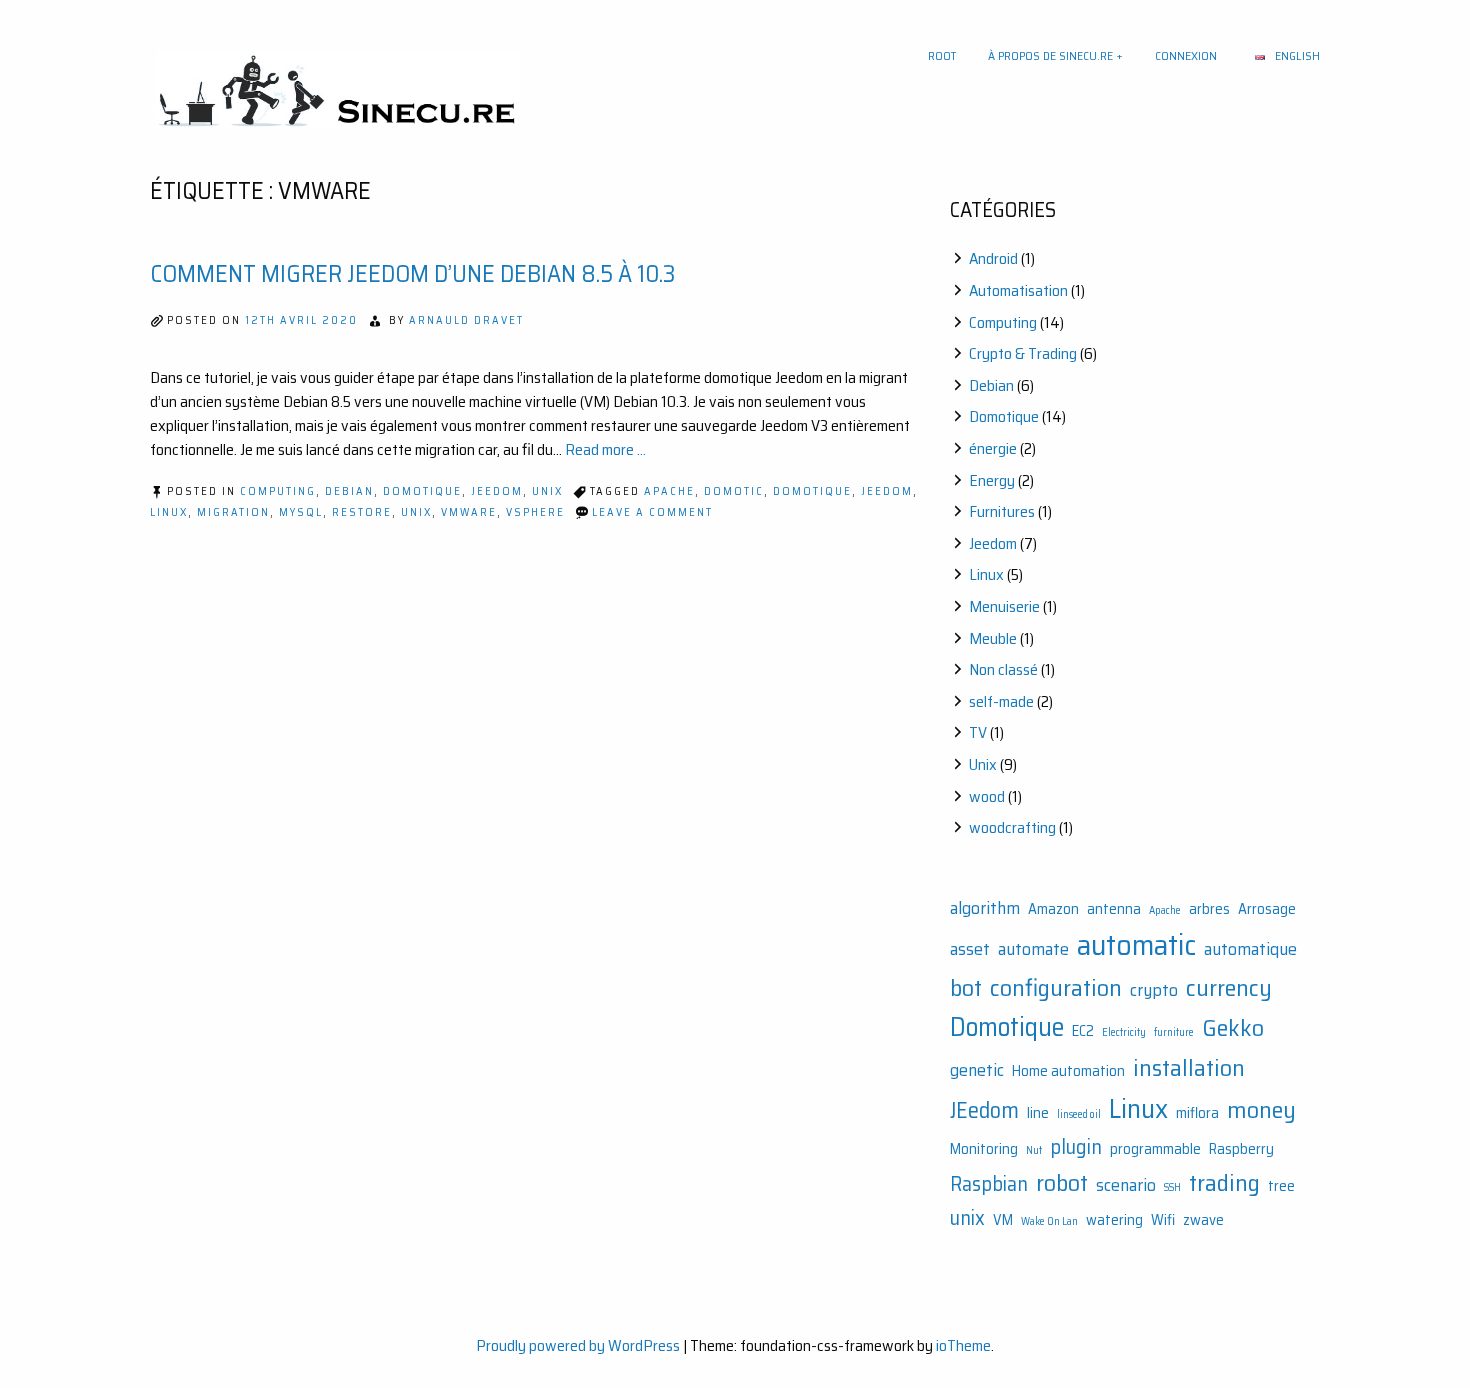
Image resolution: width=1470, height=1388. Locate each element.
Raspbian (989, 1184)
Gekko (1233, 1027)
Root (942, 55)
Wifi (1163, 1220)
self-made (1001, 701)
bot (966, 987)
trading (1224, 1182)
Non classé (1003, 669)
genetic (977, 1070)
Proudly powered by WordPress (578, 1345)
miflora (1197, 1113)
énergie (993, 448)
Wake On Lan (1049, 1221)
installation (1189, 1067)
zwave (1203, 1220)
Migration (233, 512)
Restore (362, 512)
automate (1033, 949)
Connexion (1186, 55)
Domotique (422, 491)
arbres (1209, 909)
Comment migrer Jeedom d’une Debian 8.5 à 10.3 (413, 274)
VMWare (469, 512)
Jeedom (497, 491)
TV (978, 732)
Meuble (993, 638)
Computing (278, 491)
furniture (1174, 1032)
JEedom (887, 491)
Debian (349, 491)
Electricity (1124, 1032)
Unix (547, 491)
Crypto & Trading (1023, 353)
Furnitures (1002, 511)
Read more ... (605, 449)
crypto (1154, 990)
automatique (1250, 949)
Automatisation (1018, 290)
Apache (669, 491)
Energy (992, 480)
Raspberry (1241, 1149)
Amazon (1053, 909)
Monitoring (984, 1149)
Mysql (301, 512)
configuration (1056, 987)
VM (1003, 1220)
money (1261, 1109)
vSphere (535, 512)
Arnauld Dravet (466, 320)
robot (1062, 1182)
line (1038, 1113)
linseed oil (1079, 1114)
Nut (1034, 1150)
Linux (169, 512)
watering (1114, 1220)
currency (1229, 987)
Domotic (734, 491)
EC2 (1083, 1031)
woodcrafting (1012, 827)
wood (987, 796)
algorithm (985, 908)
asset (970, 949)
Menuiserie (1004, 606)
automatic (1136, 945)
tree (1281, 1186)
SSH (1172, 1187)
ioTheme (963, 1345)
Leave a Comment (652, 512)
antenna (1114, 909)
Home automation (1068, 1071)
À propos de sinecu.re (1050, 55)
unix (416, 512)
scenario (1126, 1185)
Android (993, 258)
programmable (1155, 1149)
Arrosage (1267, 909)
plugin (1076, 1147)
